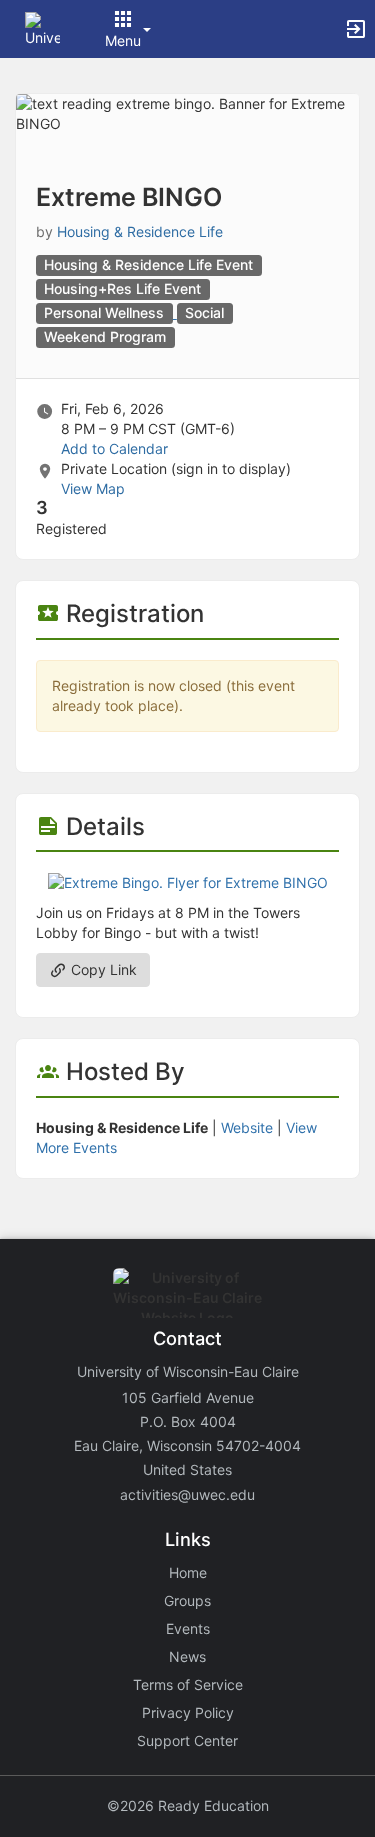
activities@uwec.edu (187, 1494)
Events (188, 1628)
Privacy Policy (188, 1712)
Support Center (187, 1740)
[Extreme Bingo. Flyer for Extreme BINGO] (188, 881)
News (187, 1656)
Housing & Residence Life (140, 231)
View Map (93, 488)
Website (247, 1127)
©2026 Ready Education (188, 1805)
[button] (42, 27)
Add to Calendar (114, 448)
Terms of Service (188, 1684)
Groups (187, 1600)
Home (188, 1572)
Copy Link (102, 969)
